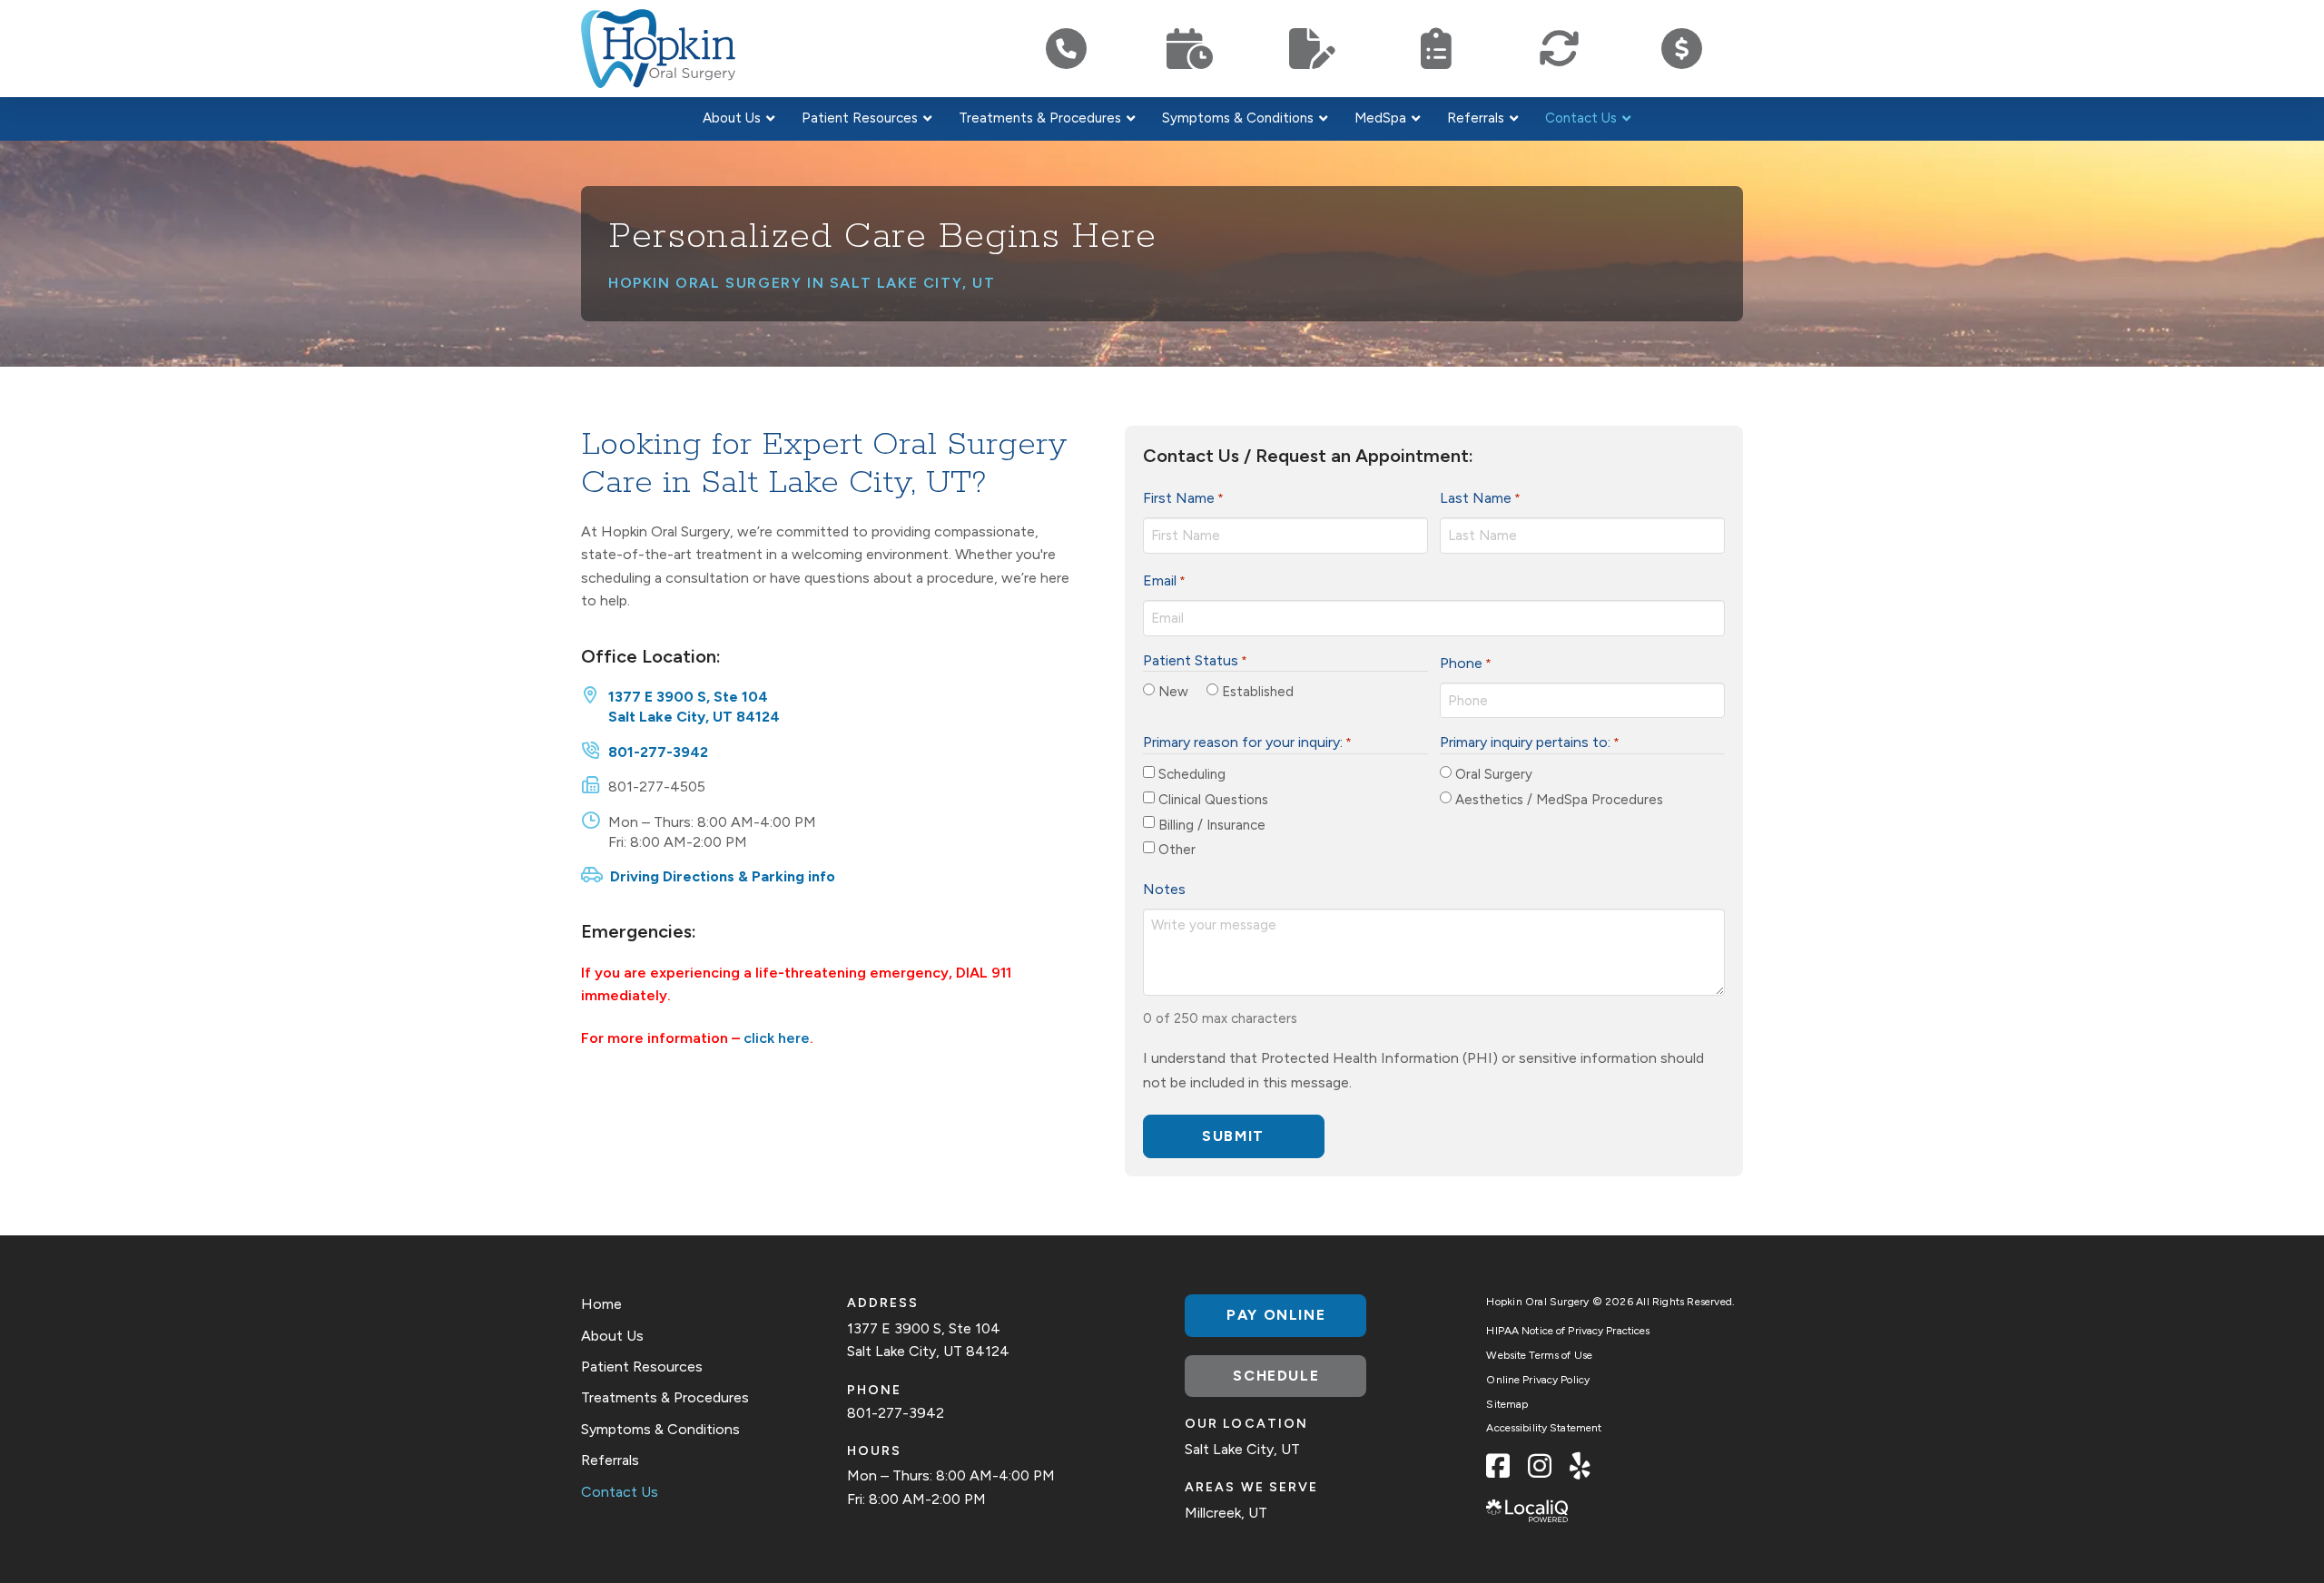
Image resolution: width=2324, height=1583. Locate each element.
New (1173, 692)
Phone (1466, 663)
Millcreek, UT (1226, 1513)
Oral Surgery (1494, 774)
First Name (1183, 498)
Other (1177, 850)
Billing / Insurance (1212, 825)
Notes (1164, 889)
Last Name (1480, 498)
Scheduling (1192, 774)
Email (1164, 580)
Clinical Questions (1213, 800)
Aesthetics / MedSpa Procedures (1559, 800)
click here (777, 1038)
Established (1258, 692)
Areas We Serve (1251, 1487)
